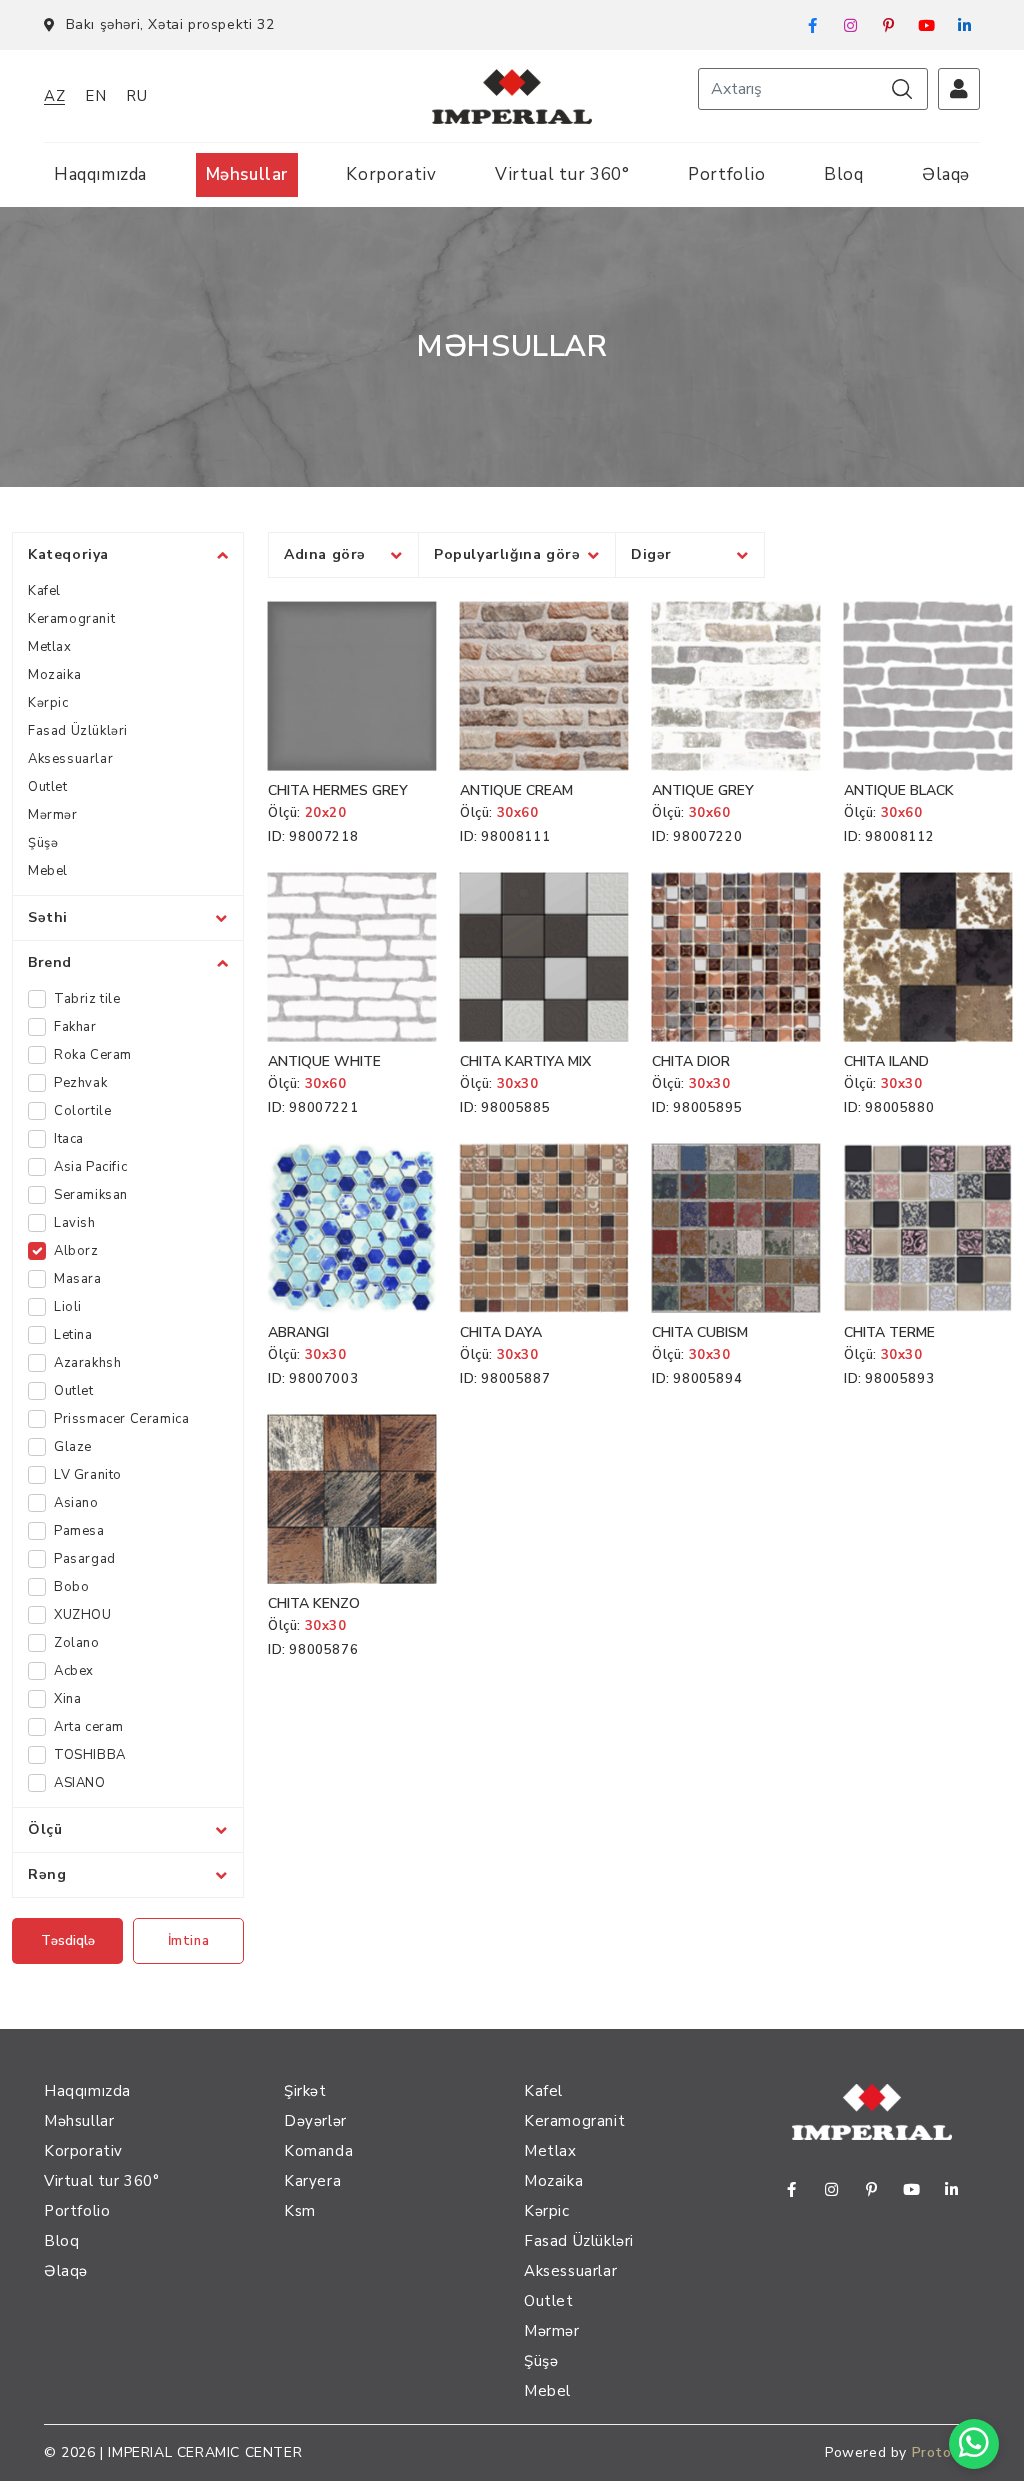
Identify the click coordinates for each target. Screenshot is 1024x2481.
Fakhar (75, 1027)
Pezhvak (80, 1083)
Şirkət (305, 2091)
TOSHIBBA (90, 1755)
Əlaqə (946, 174)
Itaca (69, 1139)
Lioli (68, 1307)
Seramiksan (91, 1195)
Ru (136, 96)
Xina (67, 1699)
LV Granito (88, 1475)
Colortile (82, 1111)
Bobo (71, 1587)
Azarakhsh (87, 1363)
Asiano (76, 1503)
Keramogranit (71, 619)
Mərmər (53, 815)
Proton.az (946, 2452)
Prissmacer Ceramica (121, 1419)
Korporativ (391, 174)
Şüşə (43, 843)
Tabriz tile (87, 999)
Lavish (75, 1223)
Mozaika (54, 675)
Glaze (73, 1447)
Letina (73, 1335)
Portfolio (726, 174)
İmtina (189, 1941)
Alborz (76, 1251)
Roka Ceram (93, 1055)
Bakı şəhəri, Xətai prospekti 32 (170, 24)
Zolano (77, 1643)
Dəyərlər (315, 2121)
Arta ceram (89, 1727)
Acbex (74, 1671)
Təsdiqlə (68, 1941)
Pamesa (79, 1531)
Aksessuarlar (70, 759)
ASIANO (80, 1783)
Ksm (300, 2211)
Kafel (44, 591)
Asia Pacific (90, 1167)
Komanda (318, 2151)
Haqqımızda (100, 174)
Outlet (48, 787)
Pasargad (85, 1559)
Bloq (843, 174)
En (95, 96)
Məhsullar (247, 174)
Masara (78, 1279)
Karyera (312, 2181)
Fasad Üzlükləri (78, 731)
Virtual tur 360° (562, 174)
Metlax (50, 647)
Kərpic (48, 703)
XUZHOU (83, 1615)
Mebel (48, 871)
